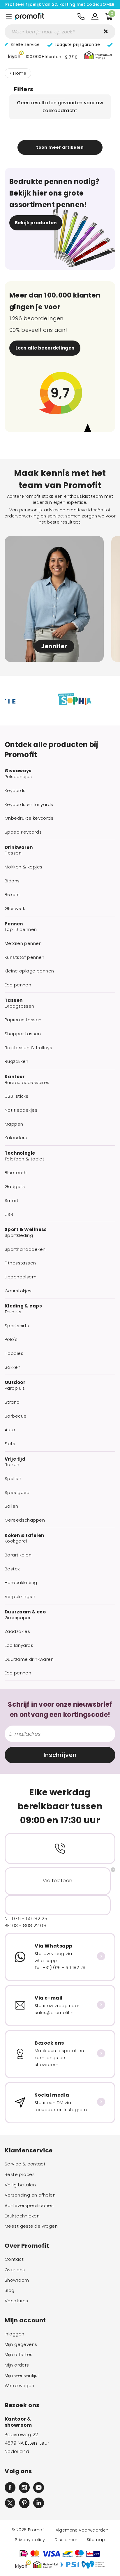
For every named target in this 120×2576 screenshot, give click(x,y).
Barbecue (16, 1416)
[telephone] (81, 17)
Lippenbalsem (21, 1277)
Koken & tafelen (24, 1536)
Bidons (12, 881)
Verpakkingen (20, 1597)
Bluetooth (16, 1173)
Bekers (12, 895)
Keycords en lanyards (29, 805)
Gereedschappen (25, 1520)
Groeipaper (18, 1618)
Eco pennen (18, 985)
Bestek (12, 1569)
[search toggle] (106, 31)
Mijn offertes (19, 2355)
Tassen (14, 1000)
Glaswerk (15, 909)
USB (9, 1214)
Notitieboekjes (21, 1110)
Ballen (12, 1506)
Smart (12, 1201)
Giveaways (18, 771)
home (20, 73)
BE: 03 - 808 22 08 (25, 1926)
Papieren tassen (23, 1020)
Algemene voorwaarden (82, 2530)
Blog (10, 2290)
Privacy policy (30, 2540)
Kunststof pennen (25, 957)
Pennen (14, 924)
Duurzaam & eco (25, 1612)
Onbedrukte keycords (29, 818)
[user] (95, 17)
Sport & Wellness (26, 1230)
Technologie (20, 1153)
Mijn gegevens (21, 2344)
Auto (10, 1430)
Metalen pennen (23, 943)
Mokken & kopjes (23, 867)
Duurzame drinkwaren (29, 1659)
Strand (12, 1402)
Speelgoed (17, 1493)
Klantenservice (29, 2150)
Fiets (10, 1444)
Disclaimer (66, 2540)
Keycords (15, 791)
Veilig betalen (20, 2185)
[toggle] (9, 16)
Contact (14, 2259)
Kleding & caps (23, 1306)
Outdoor (15, 1382)
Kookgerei (16, 1541)
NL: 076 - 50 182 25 (26, 1919)
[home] (30, 17)
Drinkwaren (19, 848)
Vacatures (16, 2301)
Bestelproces (20, 2174)
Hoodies (14, 1353)
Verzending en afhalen (30, 2195)
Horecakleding (21, 1583)
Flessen (13, 853)
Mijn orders (17, 2365)
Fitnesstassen (20, 1263)
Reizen (12, 1465)
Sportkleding (19, 1235)
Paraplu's (15, 1388)
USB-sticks (16, 1096)
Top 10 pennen (21, 929)
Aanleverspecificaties (29, 2206)
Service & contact (25, 2164)
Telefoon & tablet (24, 1159)
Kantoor (15, 1077)
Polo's (11, 1339)
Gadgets (15, 1187)
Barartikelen (18, 1555)
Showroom (17, 2280)
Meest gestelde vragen (31, 2226)
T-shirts (13, 1312)
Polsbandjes (18, 777)
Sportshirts (17, 1326)
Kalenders (16, 1138)
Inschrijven (60, 1755)
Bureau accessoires (27, 1083)
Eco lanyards (19, 1645)
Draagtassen (20, 1006)
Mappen (14, 1124)
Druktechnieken (22, 2216)
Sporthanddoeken (25, 1249)
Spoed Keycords (23, 832)
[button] (43, 56)
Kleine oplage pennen (29, 971)
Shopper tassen (23, 1034)
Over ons (15, 2270)
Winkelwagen (20, 2386)
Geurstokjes (18, 1291)
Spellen (13, 1479)
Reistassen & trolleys (28, 1048)
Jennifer (54, 646)
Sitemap (96, 2540)
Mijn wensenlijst (22, 2376)
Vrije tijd (15, 1459)
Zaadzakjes (17, 1631)
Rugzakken (17, 1061)
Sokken (13, 1367)
